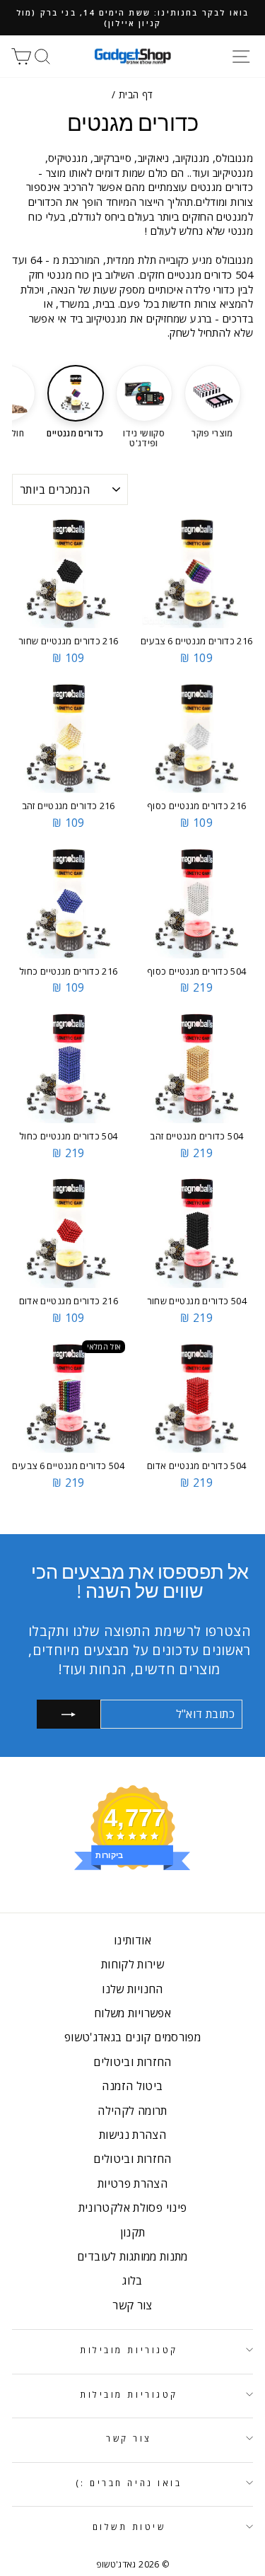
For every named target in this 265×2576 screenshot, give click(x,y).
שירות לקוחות (132, 1964)
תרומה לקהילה (132, 2111)
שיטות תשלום (129, 2526)
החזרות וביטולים (132, 2062)
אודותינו (132, 1940)
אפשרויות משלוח (132, 2013)
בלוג (132, 2280)
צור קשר (132, 2305)
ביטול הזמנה (132, 2086)
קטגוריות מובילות (129, 2350)
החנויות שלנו (132, 1989)
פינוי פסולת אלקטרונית (133, 2207)
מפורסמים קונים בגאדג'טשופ (132, 2037)
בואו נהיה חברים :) (129, 2483)
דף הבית (136, 94)
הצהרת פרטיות (132, 2183)
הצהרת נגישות (132, 2135)
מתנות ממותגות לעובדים (132, 2256)
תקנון (133, 2232)
